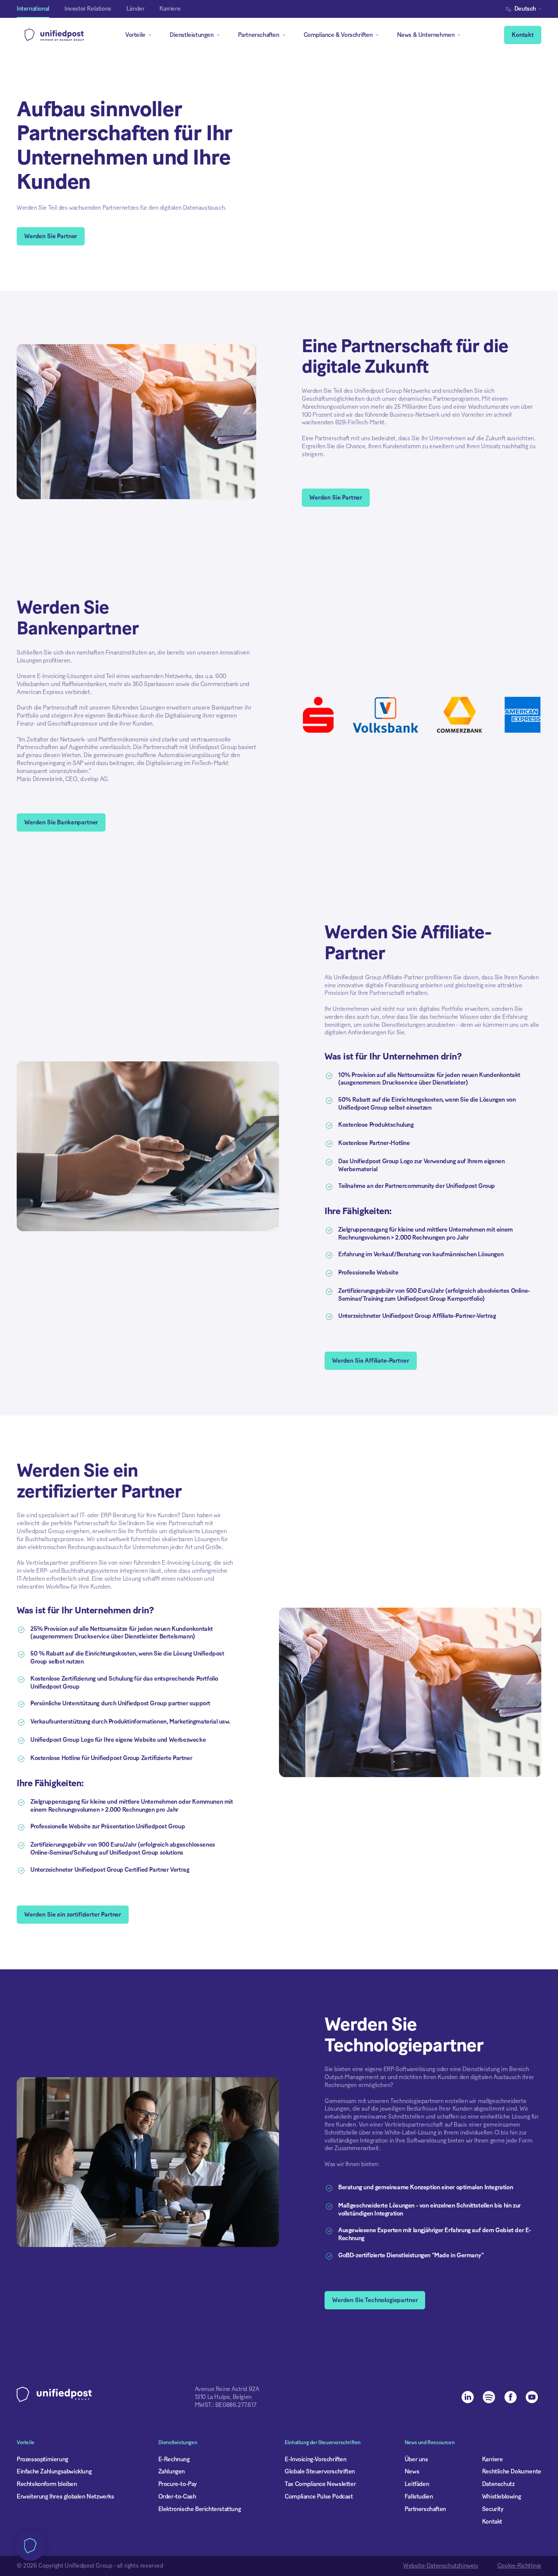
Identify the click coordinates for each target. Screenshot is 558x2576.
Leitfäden (417, 2484)
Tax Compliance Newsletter (320, 2484)
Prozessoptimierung (43, 2459)
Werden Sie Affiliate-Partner (371, 1361)
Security (493, 2509)
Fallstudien (419, 2497)
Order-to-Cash (177, 2497)
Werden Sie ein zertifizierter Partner (73, 1915)
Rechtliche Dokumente (512, 2472)
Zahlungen (172, 2472)
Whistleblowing (501, 2497)
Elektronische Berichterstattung (200, 2509)
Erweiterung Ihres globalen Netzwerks (65, 2497)
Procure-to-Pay (177, 2484)
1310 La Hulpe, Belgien (223, 2397)
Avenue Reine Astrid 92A (227, 2389)
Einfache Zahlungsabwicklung (54, 2472)
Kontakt (523, 35)
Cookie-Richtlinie (519, 2566)
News (412, 2472)
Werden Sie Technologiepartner (375, 2300)
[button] (525, 9)
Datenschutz (498, 2484)
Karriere (493, 2459)
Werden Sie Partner (51, 236)
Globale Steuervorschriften (320, 2472)
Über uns (416, 2459)
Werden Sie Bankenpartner (61, 822)
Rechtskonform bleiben (47, 2484)
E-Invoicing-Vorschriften (315, 2459)
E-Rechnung (174, 2459)
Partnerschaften (425, 2509)
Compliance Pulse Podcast (319, 2497)
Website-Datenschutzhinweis (441, 2566)
